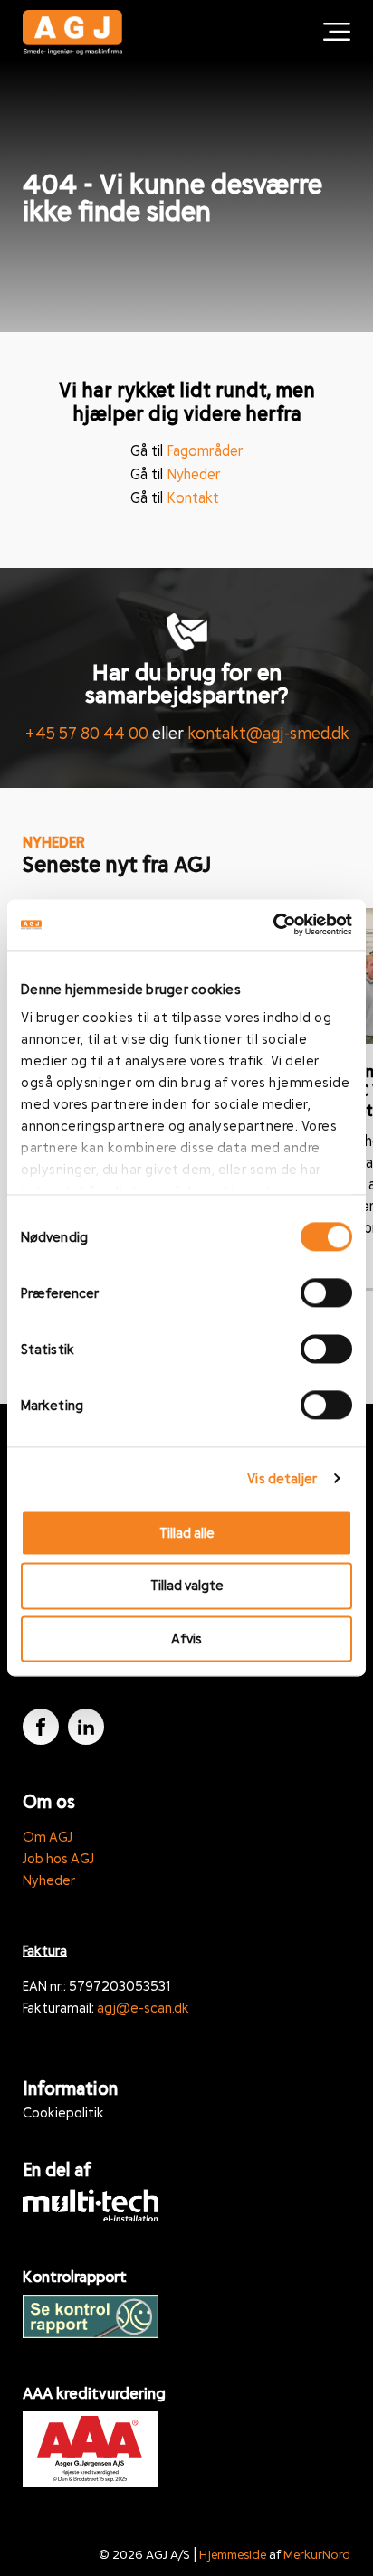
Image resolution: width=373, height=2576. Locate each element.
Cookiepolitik (63, 2112)
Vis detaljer (282, 1478)
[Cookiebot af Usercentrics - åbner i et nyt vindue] (273, 924)
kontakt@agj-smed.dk (268, 733)
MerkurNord (317, 2554)
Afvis (186, 1638)
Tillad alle (187, 1532)
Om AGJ (48, 1836)
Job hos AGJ (58, 1858)
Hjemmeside (233, 2554)
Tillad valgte (187, 1586)
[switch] (326, 1293)
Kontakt (193, 497)
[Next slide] (346, 881)
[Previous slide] (292, 881)
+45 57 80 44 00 (86, 733)
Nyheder (194, 474)
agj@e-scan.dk (143, 2007)
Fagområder (205, 450)
